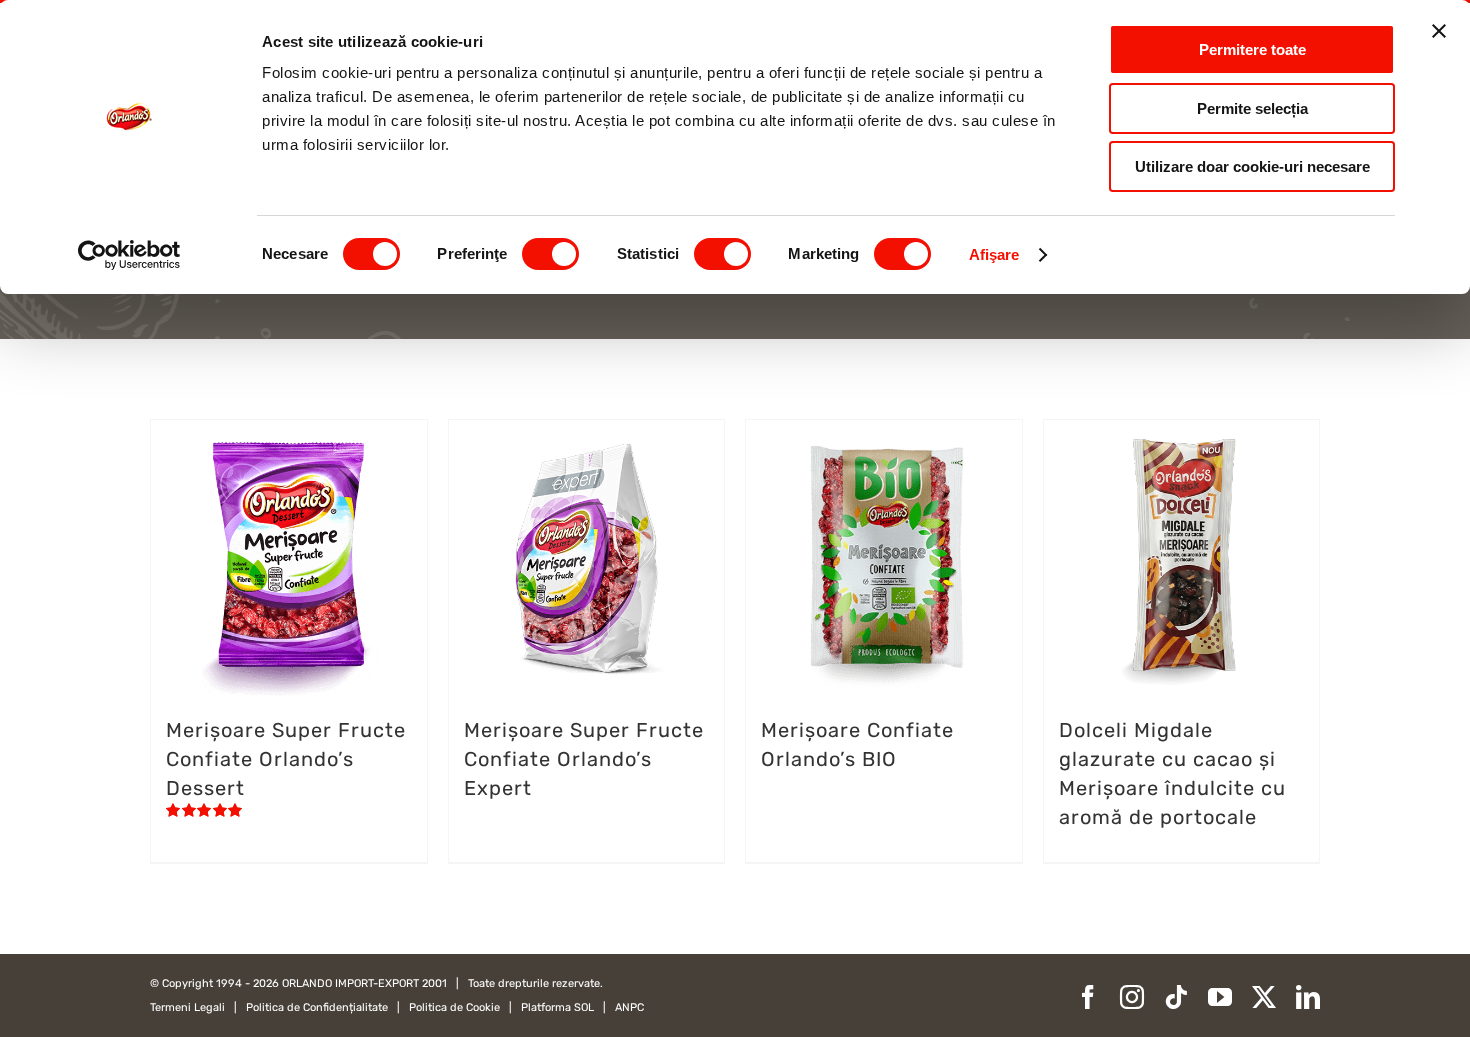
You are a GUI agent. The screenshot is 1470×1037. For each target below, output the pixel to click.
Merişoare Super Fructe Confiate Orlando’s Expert (584, 759)
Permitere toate (1252, 49)
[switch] (550, 254)
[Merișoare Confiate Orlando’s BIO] (884, 558)
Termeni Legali (187, 1007)
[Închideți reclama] (1439, 31)
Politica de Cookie (454, 1007)
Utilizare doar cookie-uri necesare (1252, 166)
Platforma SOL (557, 1007)
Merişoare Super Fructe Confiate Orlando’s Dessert (286, 759)
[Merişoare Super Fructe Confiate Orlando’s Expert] (587, 558)
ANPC (629, 1007)
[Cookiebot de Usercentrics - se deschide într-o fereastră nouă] (129, 255)
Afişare (994, 254)
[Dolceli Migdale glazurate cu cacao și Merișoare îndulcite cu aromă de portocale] (1182, 558)
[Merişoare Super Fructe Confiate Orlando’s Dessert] (289, 558)
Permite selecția (1252, 108)
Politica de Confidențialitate (317, 1007)
